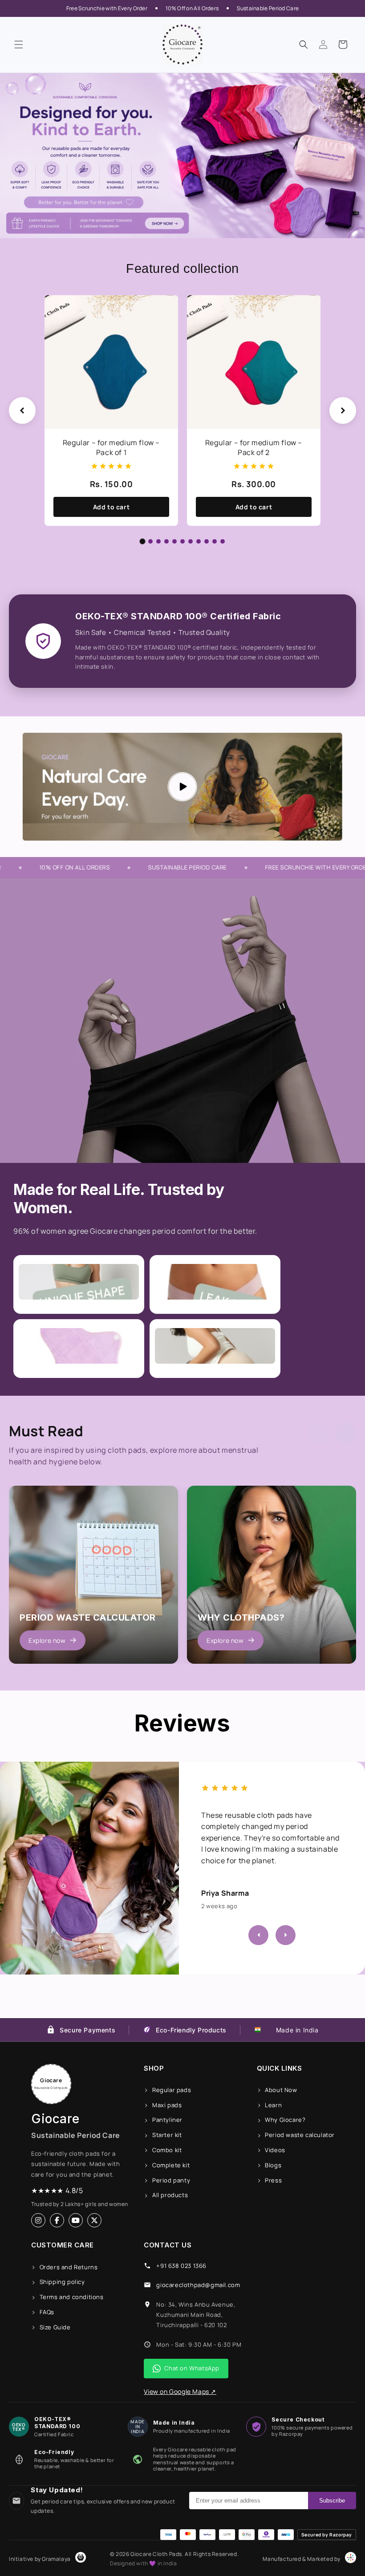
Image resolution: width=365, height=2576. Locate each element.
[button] (19, 45)
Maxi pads (167, 2105)
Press (273, 2180)
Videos (275, 2150)
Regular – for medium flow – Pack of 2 (254, 447)
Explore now (47, 1640)
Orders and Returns (69, 2267)
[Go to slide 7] (191, 541)
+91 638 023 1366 (181, 2266)
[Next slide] (343, 410)
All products (170, 2195)
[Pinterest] (94, 2220)
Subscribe (332, 2501)
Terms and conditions (72, 2297)
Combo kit (167, 2150)
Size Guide (55, 2327)
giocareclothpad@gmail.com (198, 2285)
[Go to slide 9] (207, 541)
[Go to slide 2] (150, 541)
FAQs (47, 2312)
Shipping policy (62, 2282)
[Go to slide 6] (182, 541)
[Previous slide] (22, 410)
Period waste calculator (300, 2135)
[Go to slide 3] (158, 541)
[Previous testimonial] (258, 1935)
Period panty (171, 2180)
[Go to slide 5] (174, 541)
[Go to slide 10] (215, 541)
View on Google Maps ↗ (180, 2391)
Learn (273, 2105)
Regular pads (172, 2090)
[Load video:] (182, 787)
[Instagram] (38, 2220)
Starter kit (167, 2135)
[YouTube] (76, 2220)
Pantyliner (167, 2120)
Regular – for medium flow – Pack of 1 (111, 447)
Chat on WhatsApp (192, 2368)
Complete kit (171, 2165)
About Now (281, 2090)
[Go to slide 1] (143, 541)
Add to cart (112, 507)
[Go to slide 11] (223, 541)
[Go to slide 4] (166, 541)
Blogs (273, 2165)
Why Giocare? (285, 2120)
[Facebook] (57, 2220)
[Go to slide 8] (199, 541)
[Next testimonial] (286, 1935)
